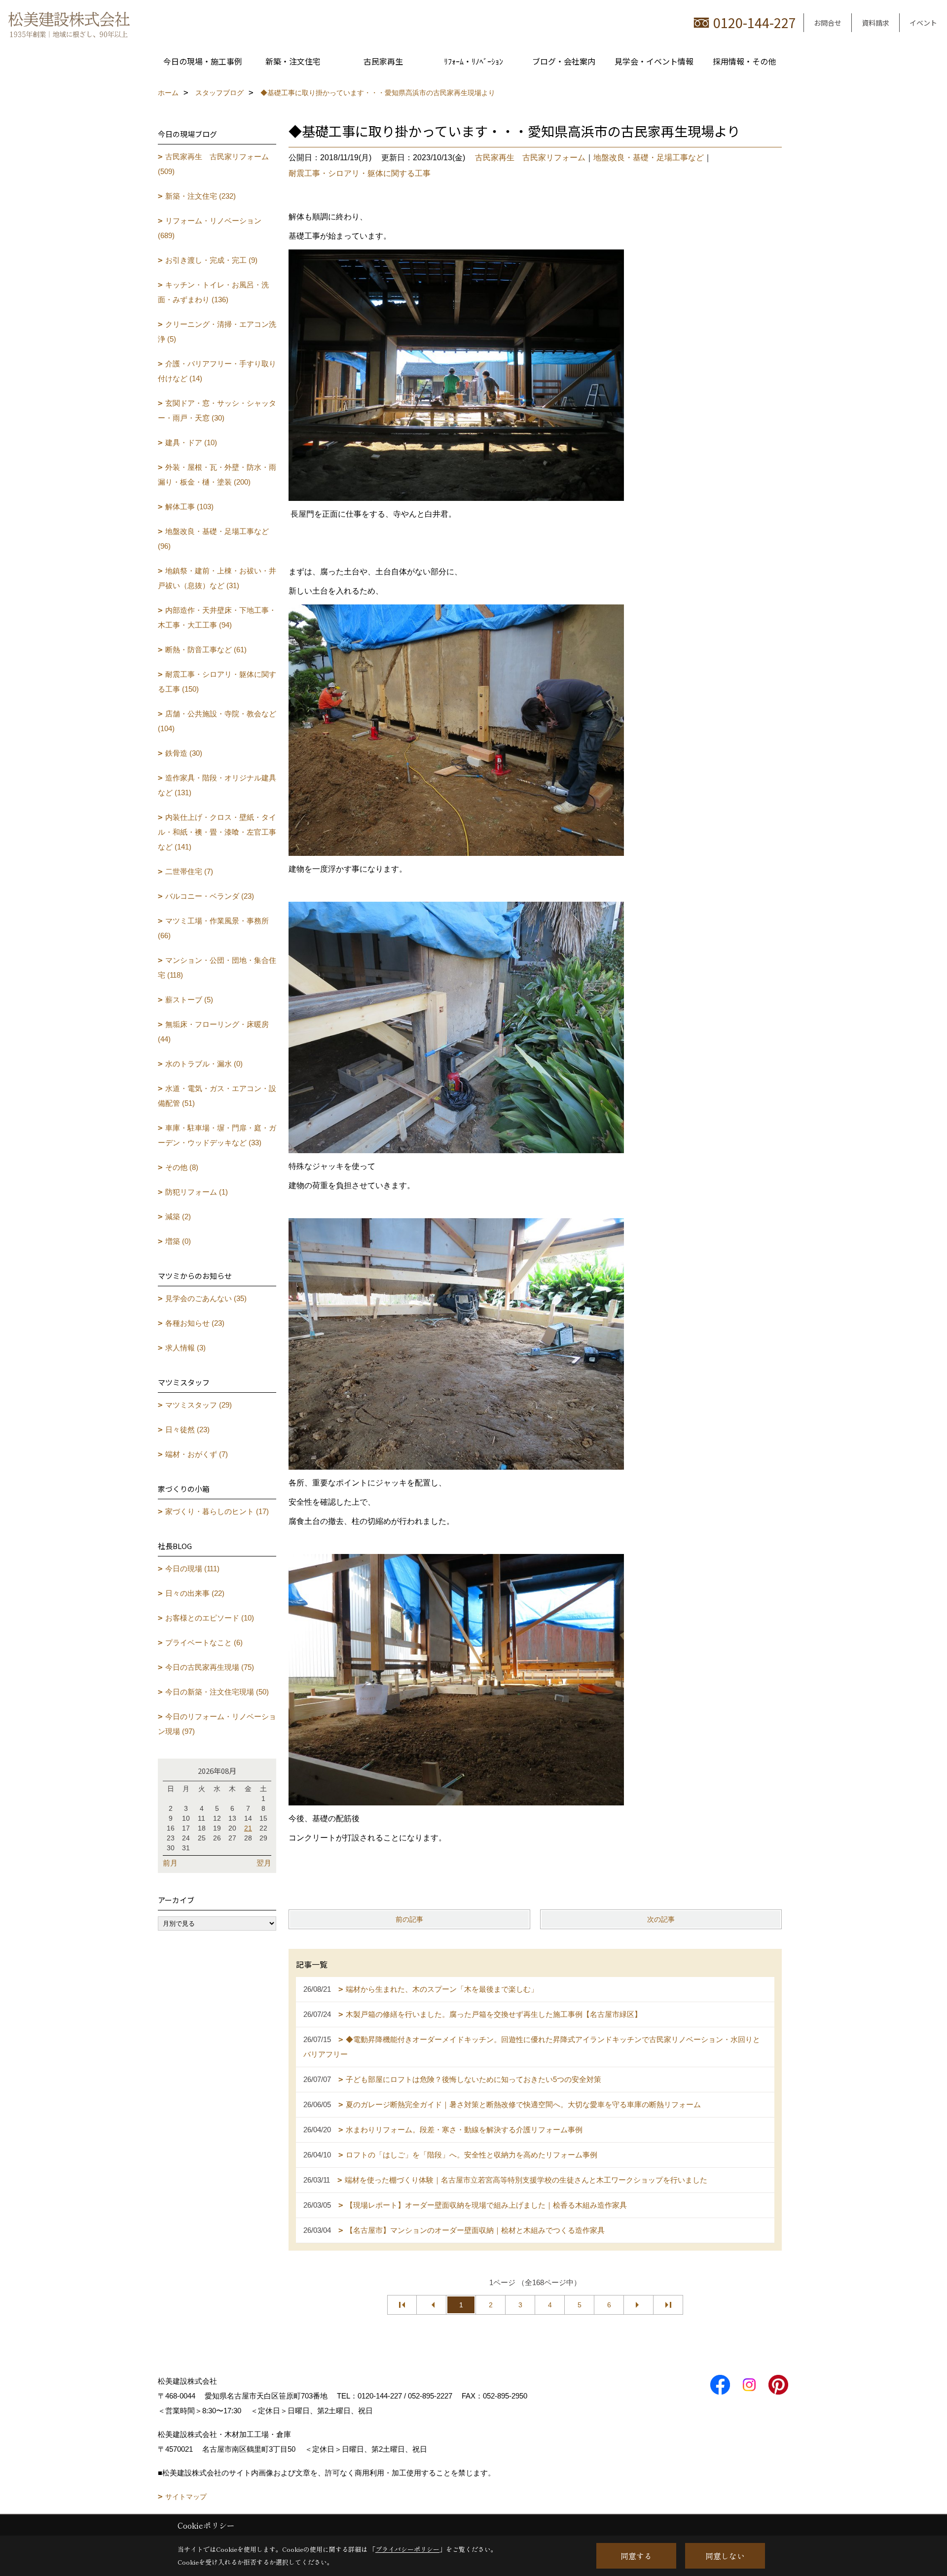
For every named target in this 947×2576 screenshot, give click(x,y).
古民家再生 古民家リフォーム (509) (213, 164)
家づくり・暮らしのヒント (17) (217, 1511)
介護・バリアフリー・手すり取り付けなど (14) (217, 371)
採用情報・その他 (744, 61)
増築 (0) (178, 1241)
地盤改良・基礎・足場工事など (649, 158)
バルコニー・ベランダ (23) (210, 896)
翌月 (264, 1863)
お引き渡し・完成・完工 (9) (211, 260)
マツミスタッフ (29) (199, 1405)
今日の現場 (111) (192, 1569)
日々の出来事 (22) (195, 1593)
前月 (170, 1863)
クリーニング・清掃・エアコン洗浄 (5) (217, 332)
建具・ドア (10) (191, 442)
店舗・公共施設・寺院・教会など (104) (217, 721)
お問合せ (828, 23)
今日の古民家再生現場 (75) (210, 1667)
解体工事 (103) (189, 507)
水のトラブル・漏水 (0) (204, 1064)
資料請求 (875, 23)
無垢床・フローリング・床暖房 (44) (213, 1032)
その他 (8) (182, 1167)
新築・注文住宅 (293, 61)
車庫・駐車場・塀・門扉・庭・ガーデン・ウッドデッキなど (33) (217, 1135)
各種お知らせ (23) (195, 1323)
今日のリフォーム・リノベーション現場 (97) (217, 1724)
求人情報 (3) (185, 1348)
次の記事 (661, 1919)
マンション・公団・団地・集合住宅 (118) (217, 968)
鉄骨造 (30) (184, 753)
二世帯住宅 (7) (189, 871)
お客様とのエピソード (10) (210, 1618)
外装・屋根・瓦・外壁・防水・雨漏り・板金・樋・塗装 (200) (217, 475)
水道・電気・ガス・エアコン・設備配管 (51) (217, 1096)
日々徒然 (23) (187, 1429)
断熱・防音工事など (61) (206, 650)
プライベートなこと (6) (204, 1642)
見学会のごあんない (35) (206, 1298)
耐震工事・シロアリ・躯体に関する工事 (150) (217, 682)
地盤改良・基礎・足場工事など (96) (213, 539)
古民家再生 (383, 61)
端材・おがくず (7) (197, 1454)
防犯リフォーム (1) (197, 1192)
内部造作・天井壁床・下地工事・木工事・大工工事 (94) (217, 618)
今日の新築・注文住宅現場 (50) (217, 1692)
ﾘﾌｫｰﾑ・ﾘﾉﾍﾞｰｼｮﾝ (473, 61)
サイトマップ (186, 2497)
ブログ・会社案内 (564, 61)
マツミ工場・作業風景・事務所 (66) (213, 928)
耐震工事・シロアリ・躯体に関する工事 (360, 173)
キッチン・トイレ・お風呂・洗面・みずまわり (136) (213, 292)
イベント (923, 23)
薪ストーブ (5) (189, 1000)
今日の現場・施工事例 (203, 61)
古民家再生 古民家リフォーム (530, 158)
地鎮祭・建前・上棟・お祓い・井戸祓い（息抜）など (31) (217, 578)
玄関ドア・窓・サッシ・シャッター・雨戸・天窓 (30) (217, 410)
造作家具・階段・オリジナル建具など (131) (217, 785)
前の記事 (409, 1919)
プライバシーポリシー (407, 2549)
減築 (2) (178, 1217)
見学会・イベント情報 (654, 61)
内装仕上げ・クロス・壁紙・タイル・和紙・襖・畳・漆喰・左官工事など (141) (217, 832)
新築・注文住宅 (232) (200, 196)
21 (248, 1828)
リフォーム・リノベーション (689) (210, 228)
